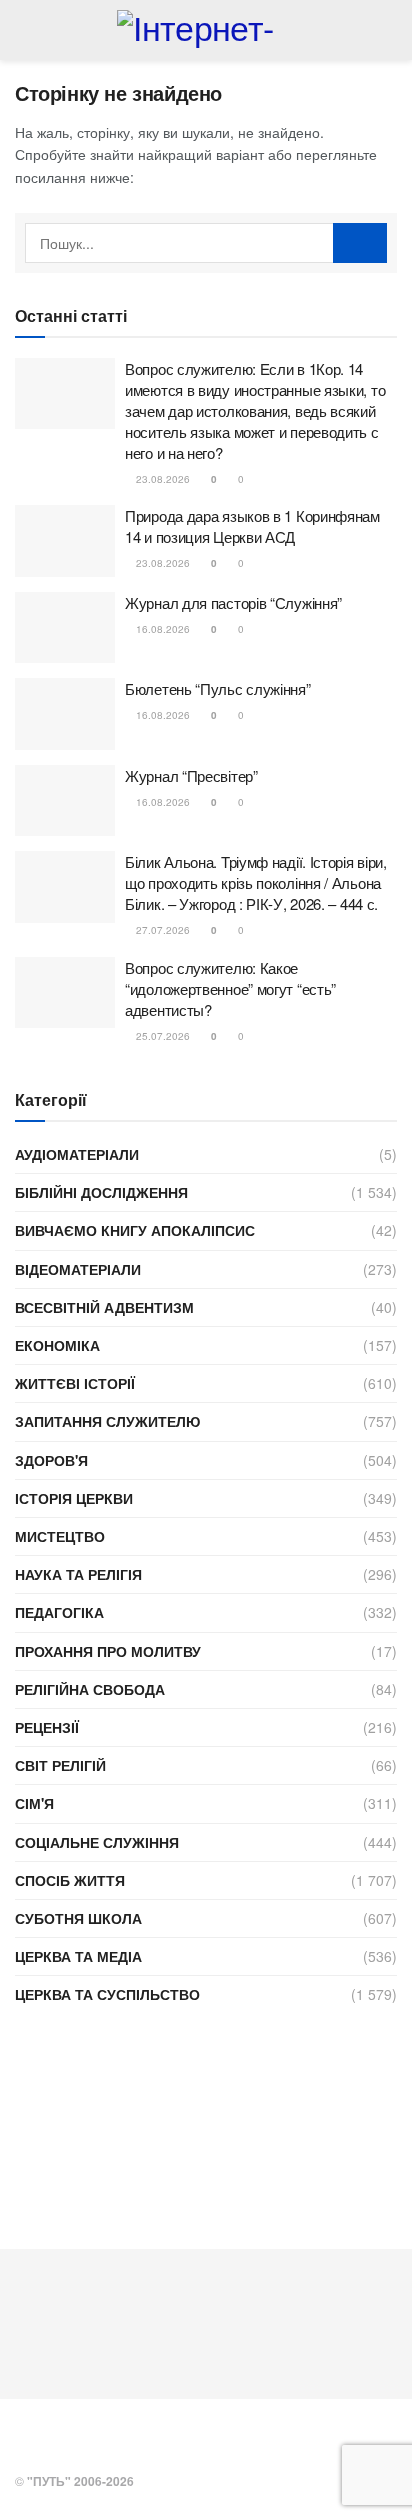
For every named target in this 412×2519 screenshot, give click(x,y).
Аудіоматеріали (77, 1154)
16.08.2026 (161, 629)
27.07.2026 (161, 930)
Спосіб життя (70, 1880)
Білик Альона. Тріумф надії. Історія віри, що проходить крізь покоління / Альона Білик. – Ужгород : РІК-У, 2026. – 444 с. (256, 882)
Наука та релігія (78, 1574)
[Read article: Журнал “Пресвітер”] (65, 801)
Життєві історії (75, 1383)
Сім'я (34, 1803)
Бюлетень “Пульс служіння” (218, 688)
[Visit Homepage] (205, 30)
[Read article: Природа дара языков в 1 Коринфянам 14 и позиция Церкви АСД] (65, 541)
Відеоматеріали (78, 1269)
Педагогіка (59, 1612)
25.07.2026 (161, 1036)
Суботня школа (78, 1918)
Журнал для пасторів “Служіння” (233, 602)
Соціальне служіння (97, 1842)
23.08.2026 (161, 479)
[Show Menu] (23, 30)
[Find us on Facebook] (21, 2437)
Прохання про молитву (108, 1651)
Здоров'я (51, 1460)
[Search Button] (388, 30)
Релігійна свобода (90, 1689)
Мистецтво (60, 1536)
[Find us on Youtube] (47, 2437)
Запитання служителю (107, 1421)
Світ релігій (60, 1765)
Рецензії (47, 1727)
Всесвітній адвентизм (104, 1307)
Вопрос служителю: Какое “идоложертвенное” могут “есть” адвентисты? (230, 988)
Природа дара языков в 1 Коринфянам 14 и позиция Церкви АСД (252, 526)
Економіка (57, 1345)
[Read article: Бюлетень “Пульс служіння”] (65, 714)
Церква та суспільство (107, 1994)
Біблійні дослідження (101, 1192)
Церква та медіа (78, 1956)
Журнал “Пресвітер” (191, 775)
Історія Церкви (74, 1498)
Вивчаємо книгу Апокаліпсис (135, 1230)
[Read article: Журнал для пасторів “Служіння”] (65, 628)
